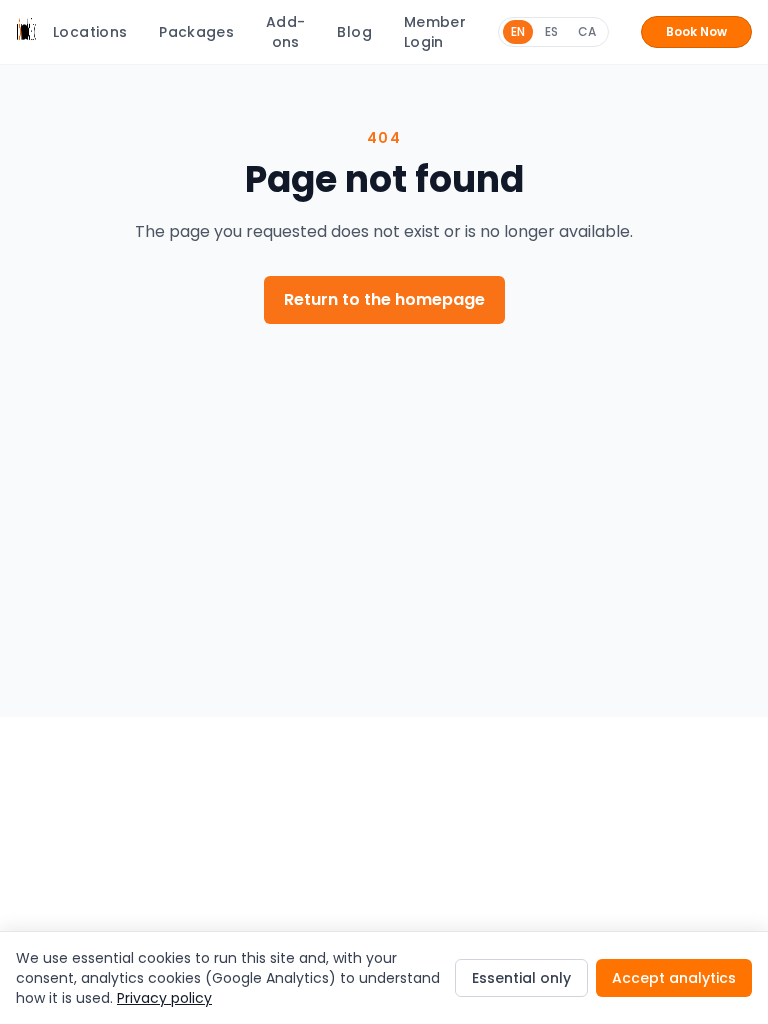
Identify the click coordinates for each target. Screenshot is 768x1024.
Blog (354, 32)
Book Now (696, 31)
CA (587, 31)
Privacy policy (164, 998)
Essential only (521, 978)
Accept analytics (674, 978)
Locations (90, 32)
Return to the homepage (384, 299)
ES (551, 31)
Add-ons (285, 32)
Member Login (435, 32)
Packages (196, 32)
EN (518, 31)
